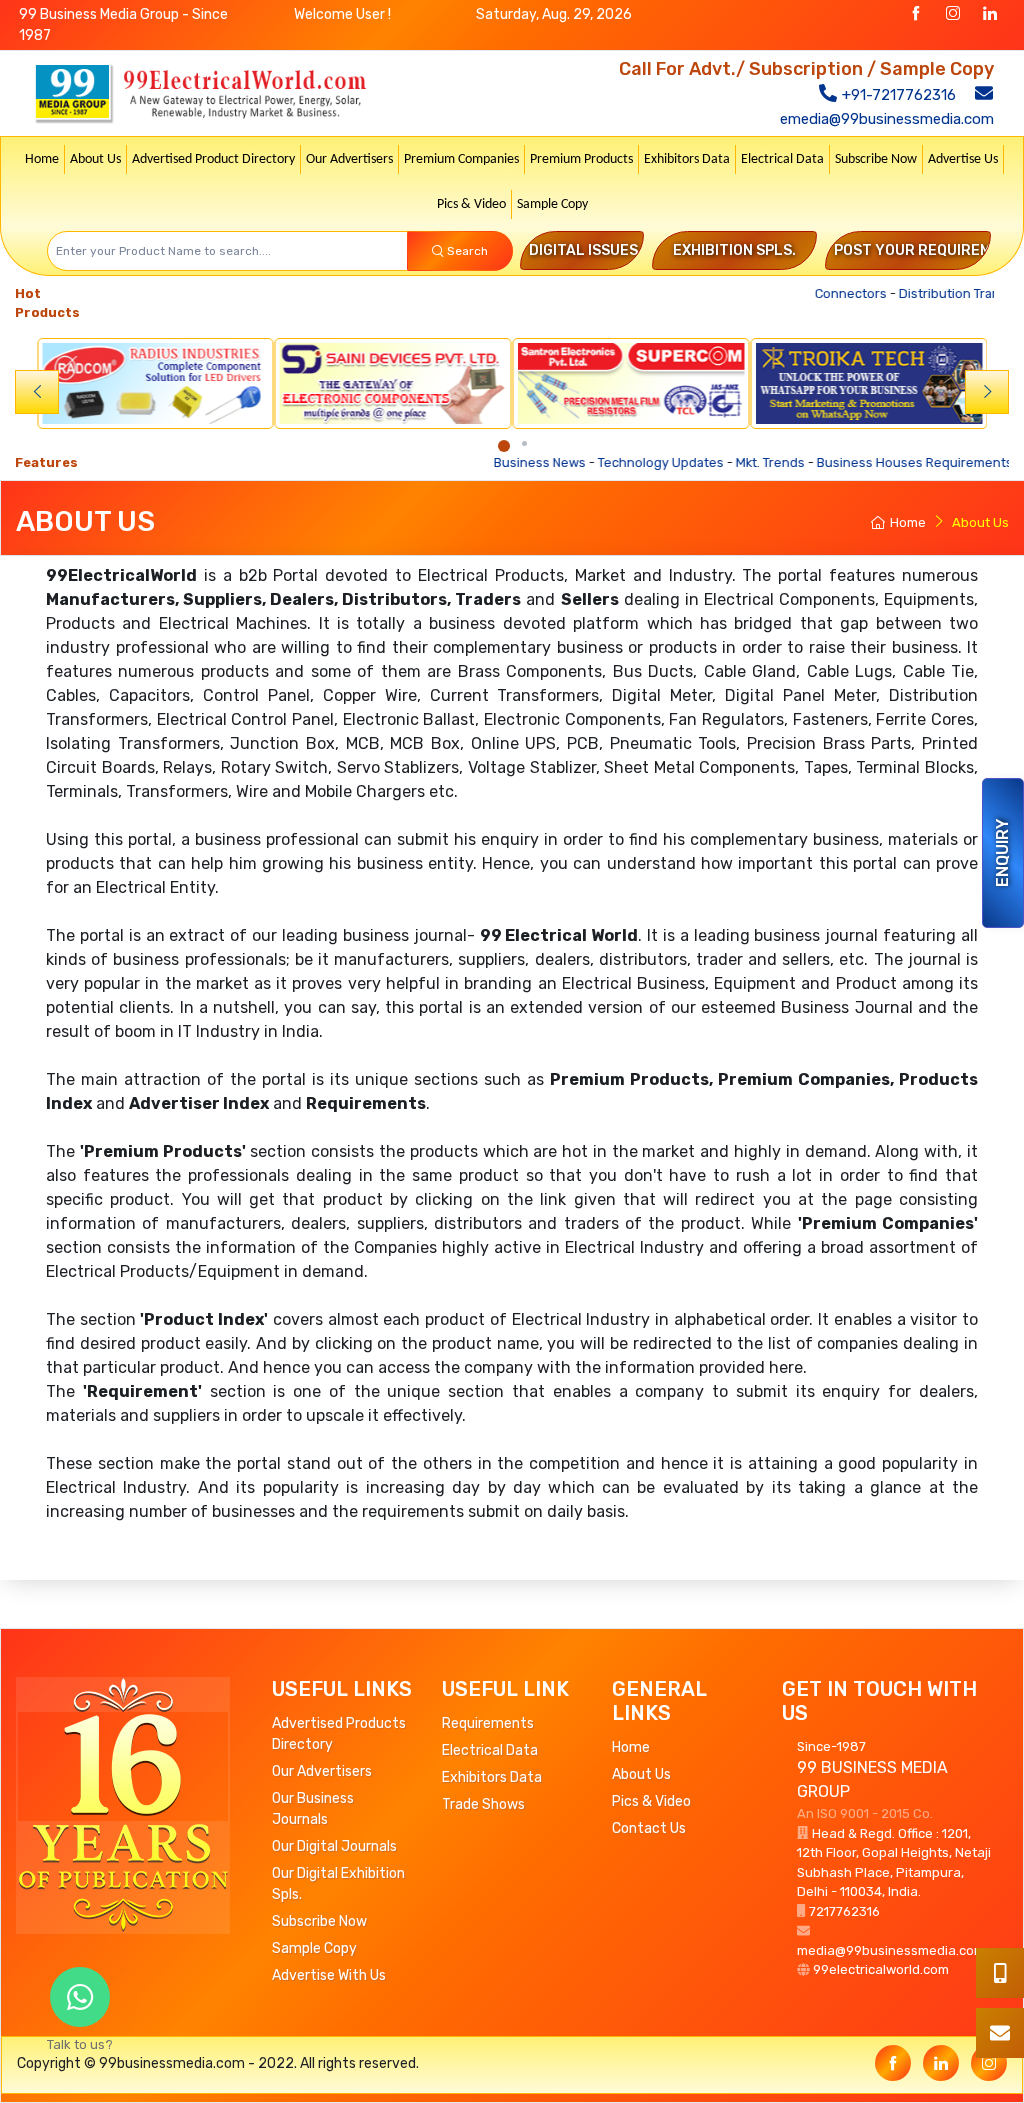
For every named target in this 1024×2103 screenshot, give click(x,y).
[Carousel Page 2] (524, 443)
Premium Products (581, 159)
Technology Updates (605, 462)
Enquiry (1002, 853)
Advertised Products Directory (339, 1734)
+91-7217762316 (897, 95)
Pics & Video (471, 204)
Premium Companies (461, 159)
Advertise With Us (329, 1975)
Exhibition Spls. (734, 250)
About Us (95, 159)
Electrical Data (782, 159)
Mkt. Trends (714, 462)
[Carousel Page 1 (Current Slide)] (504, 446)
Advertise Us (963, 159)
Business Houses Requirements (859, 462)
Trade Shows (483, 1804)
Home (42, 159)
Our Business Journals (313, 1809)
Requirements (488, 1723)
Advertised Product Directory (213, 159)
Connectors (833, 293)
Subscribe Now (876, 159)
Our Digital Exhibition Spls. (338, 1884)
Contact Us (649, 1828)
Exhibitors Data (687, 159)
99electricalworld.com (881, 1969)
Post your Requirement (927, 250)
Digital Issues (583, 250)
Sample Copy (552, 204)
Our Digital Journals (334, 1846)
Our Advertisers (349, 159)
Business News (484, 462)
